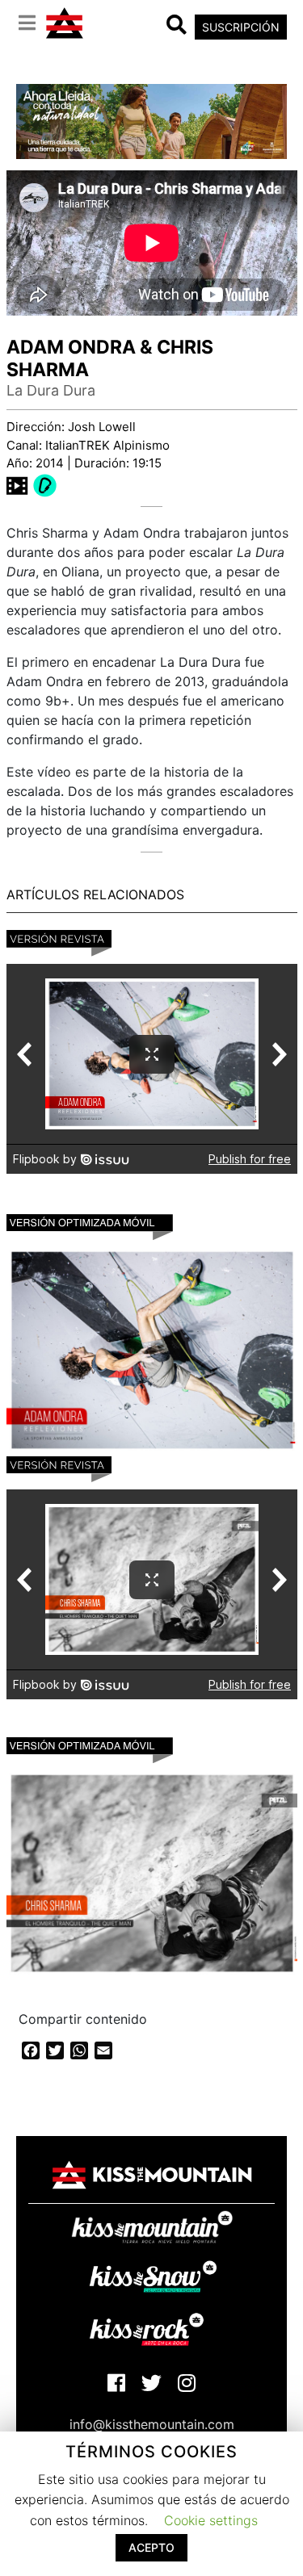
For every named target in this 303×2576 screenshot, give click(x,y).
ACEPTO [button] (151, 2547)
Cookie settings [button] (211, 2520)
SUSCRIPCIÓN (241, 27)
